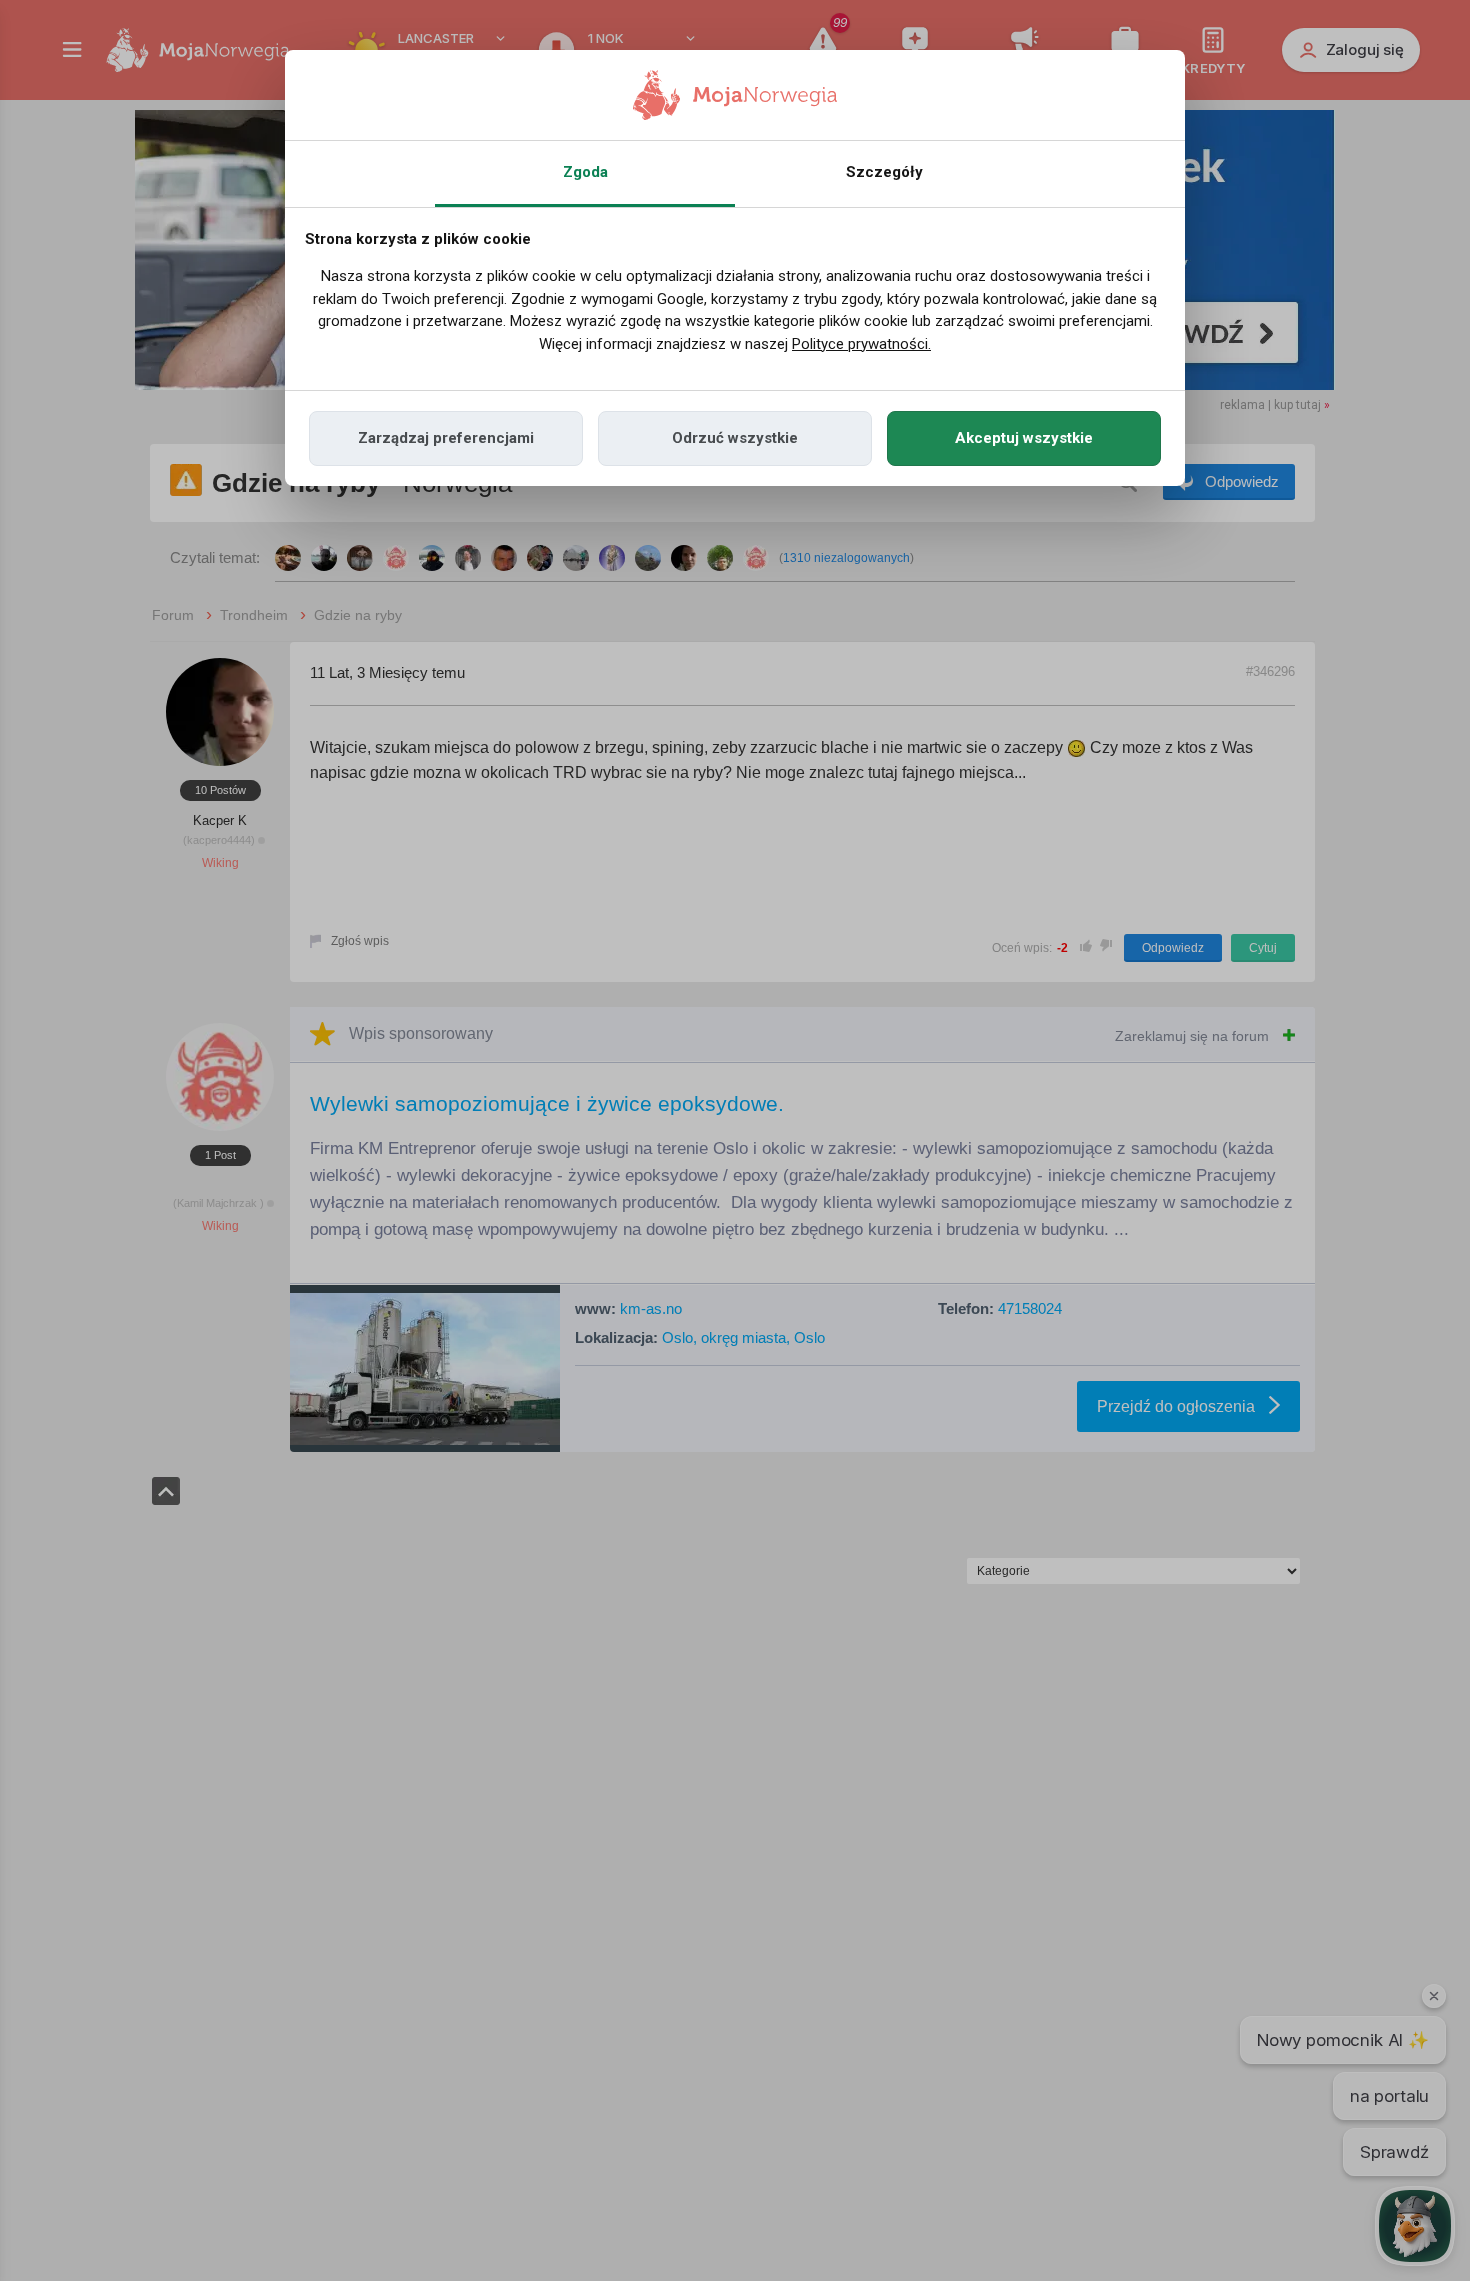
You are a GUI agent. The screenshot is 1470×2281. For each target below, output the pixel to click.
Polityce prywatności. (861, 344)
